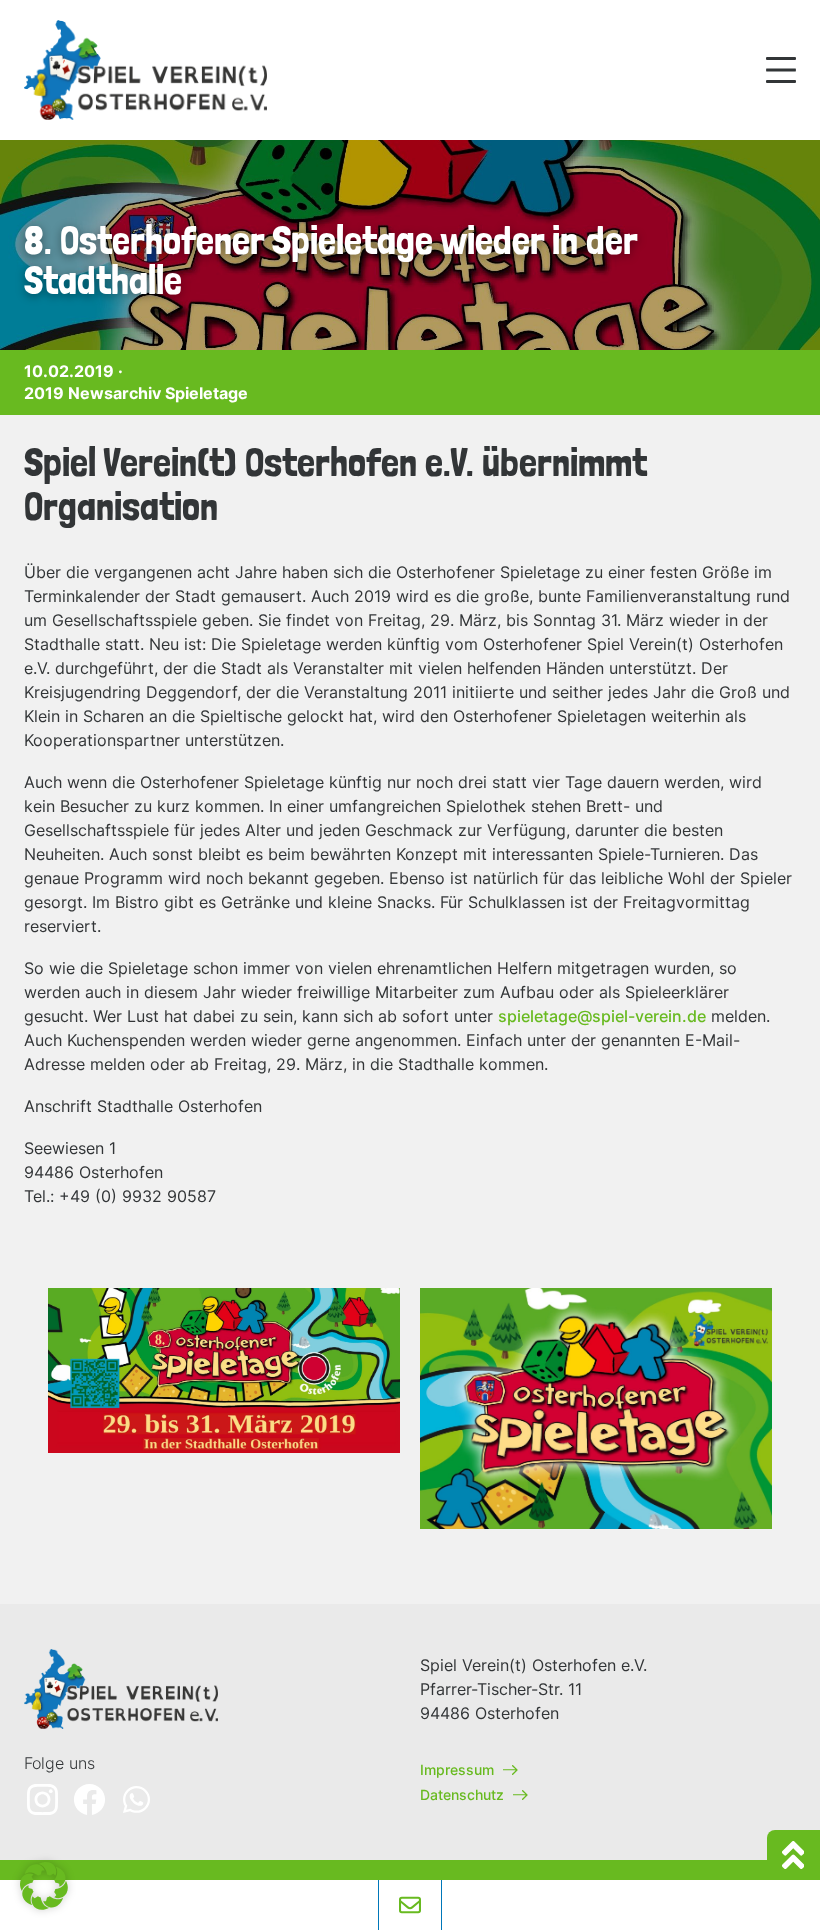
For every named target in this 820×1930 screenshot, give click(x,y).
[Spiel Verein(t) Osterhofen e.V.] (149, 70)
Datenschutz (464, 1794)
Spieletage (206, 393)
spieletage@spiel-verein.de (602, 1016)
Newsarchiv (114, 393)
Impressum (459, 1769)
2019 (44, 393)
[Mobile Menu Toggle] (781, 70)
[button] (44, 1886)
